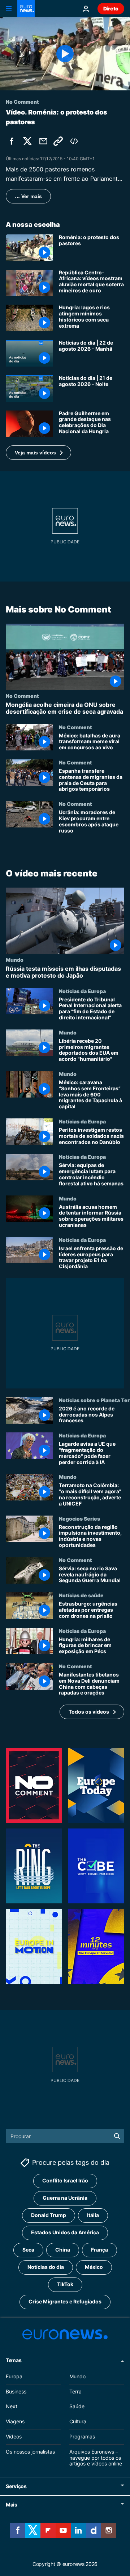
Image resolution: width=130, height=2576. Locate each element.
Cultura (78, 2421)
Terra (75, 2391)
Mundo (15, 960)
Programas (82, 2436)
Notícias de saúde (81, 1595)
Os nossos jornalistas (30, 2452)
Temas (14, 2360)
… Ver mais (28, 196)
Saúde (77, 2406)
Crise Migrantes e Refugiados (65, 2301)
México (94, 2267)
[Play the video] (65, 54)
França (99, 2250)
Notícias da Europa (82, 991)
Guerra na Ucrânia (65, 2198)
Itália (93, 2215)
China (63, 2250)
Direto (111, 8)
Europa (14, 2376)
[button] (38, 453)
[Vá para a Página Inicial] (26, 9)
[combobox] (65, 2136)
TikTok (65, 2284)
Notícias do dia (46, 2267)
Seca (28, 2250)
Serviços (16, 2486)
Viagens (15, 2421)
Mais (12, 2505)
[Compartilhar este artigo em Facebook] (12, 141)
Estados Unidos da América (65, 2232)
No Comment (22, 696)
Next (12, 2406)
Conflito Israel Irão (65, 2180)
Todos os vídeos (89, 1712)
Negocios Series (79, 1518)
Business (16, 2391)
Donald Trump (49, 2215)
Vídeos (14, 2436)
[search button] (117, 2136)
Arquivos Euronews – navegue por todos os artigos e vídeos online (96, 2458)
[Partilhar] (43, 141)
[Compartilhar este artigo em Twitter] (27, 141)
